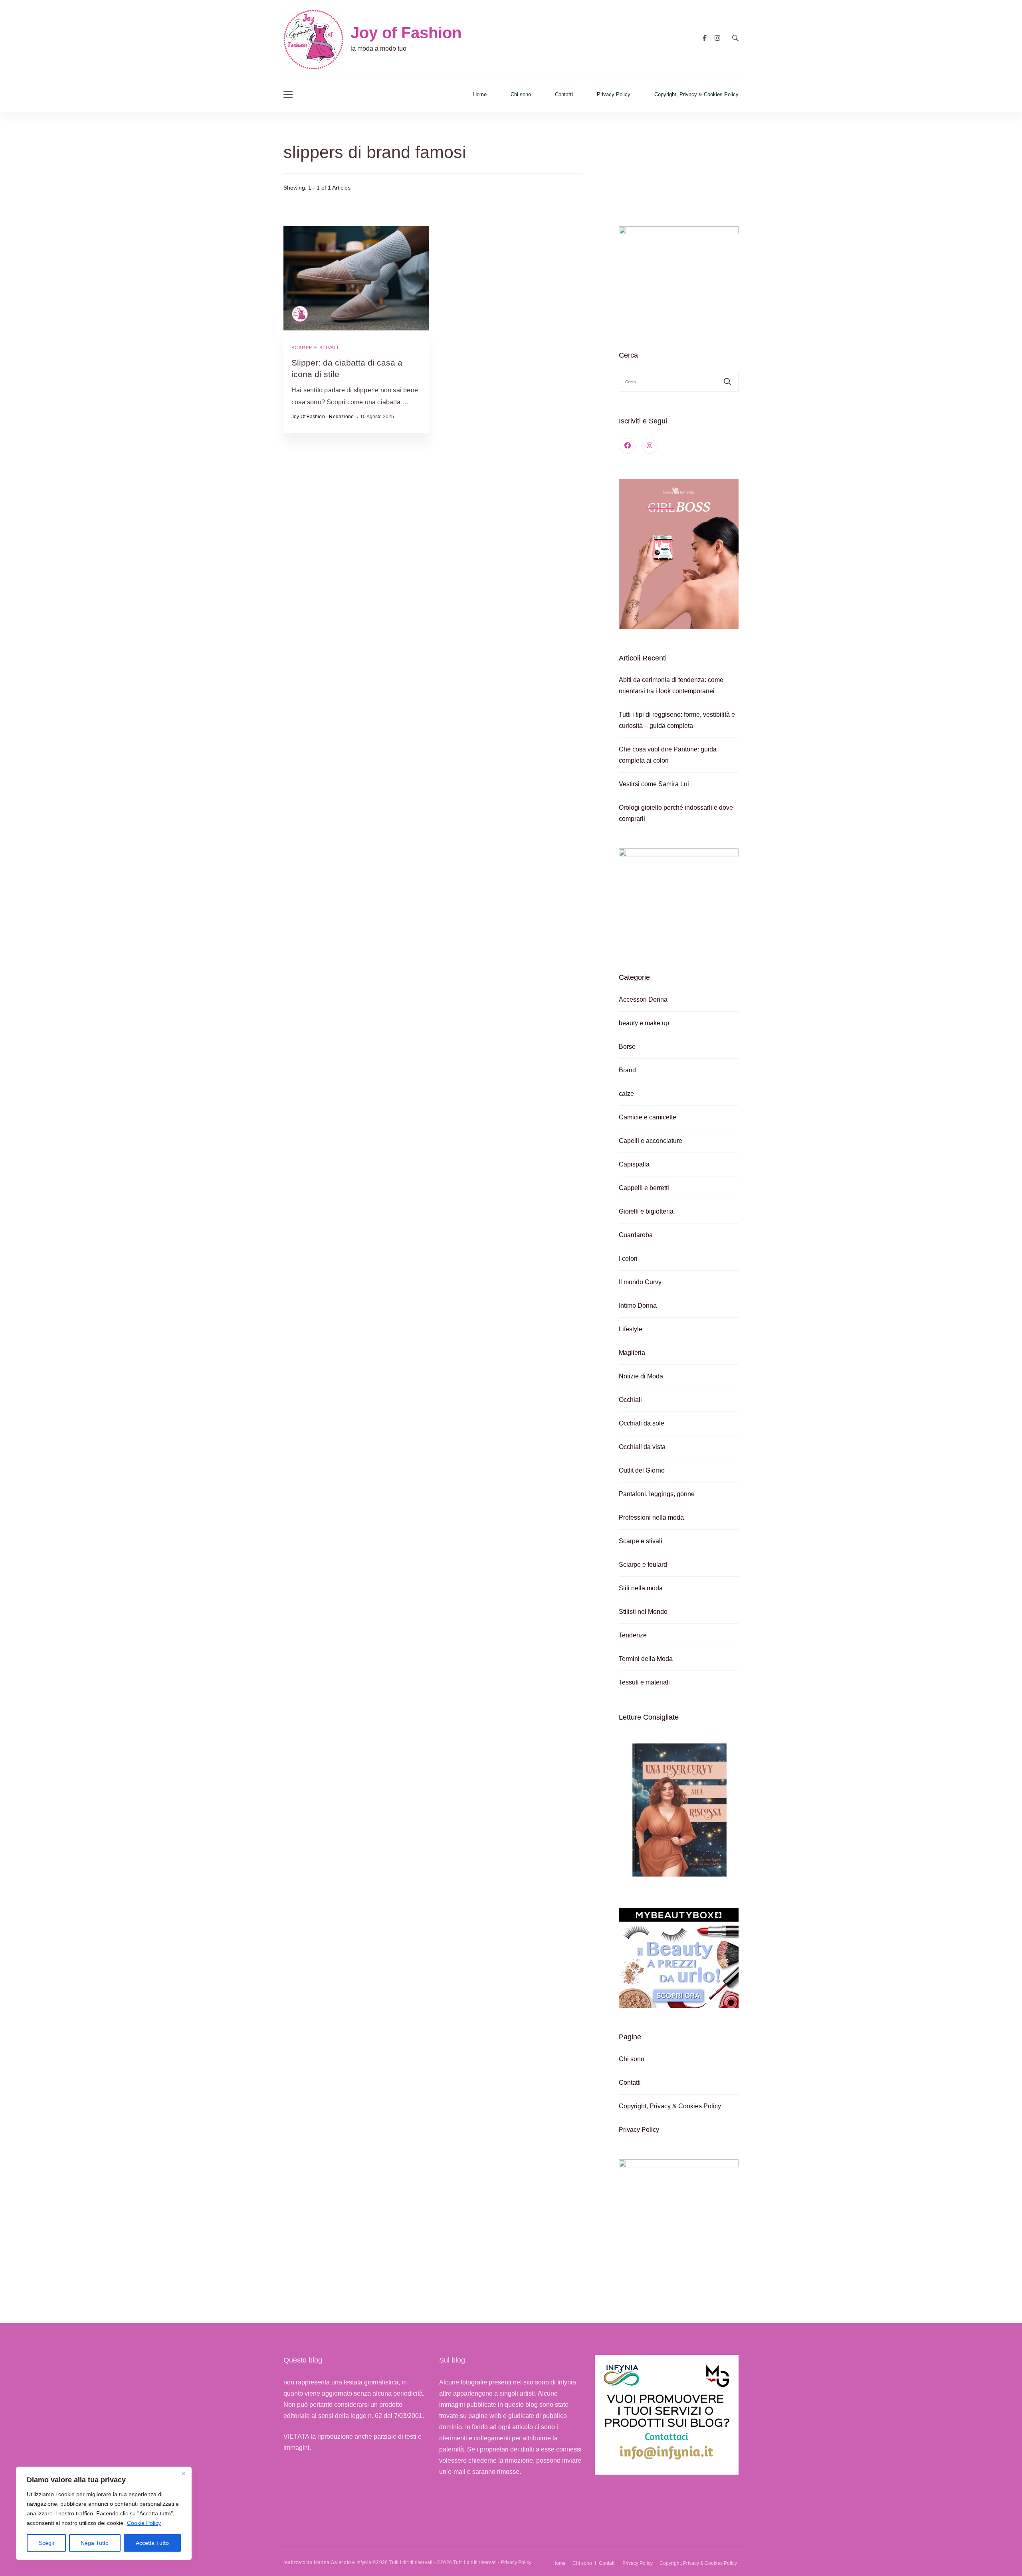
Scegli (46, 2543)
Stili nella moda (641, 1588)
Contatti (564, 94)
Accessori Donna (643, 999)
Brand (627, 1070)
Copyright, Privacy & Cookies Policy (696, 94)
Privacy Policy (614, 94)
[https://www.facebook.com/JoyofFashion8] (628, 446)
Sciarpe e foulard (643, 1565)
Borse (627, 1047)
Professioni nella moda (651, 1517)
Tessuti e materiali (644, 1682)
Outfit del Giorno (642, 1470)
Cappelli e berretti (644, 1188)
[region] (104, 2513)
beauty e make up (644, 1023)
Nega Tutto (95, 2543)
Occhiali (630, 1400)
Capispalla (634, 1164)
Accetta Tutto (152, 2543)
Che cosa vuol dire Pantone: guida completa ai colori (668, 755)
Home (480, 94)
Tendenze (633, 1635)
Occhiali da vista (642, 1447)
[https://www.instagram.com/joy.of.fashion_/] (650, 446)
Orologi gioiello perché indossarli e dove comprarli (676, 813)
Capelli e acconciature (651, 1141)
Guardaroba (636, 1235)
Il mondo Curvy (640, 1282)
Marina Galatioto (332, 2562)
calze (626, 1094)
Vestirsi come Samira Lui (654, 784)
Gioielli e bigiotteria (646, 1211)
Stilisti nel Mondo (643, 1612)
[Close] (183, 2473)
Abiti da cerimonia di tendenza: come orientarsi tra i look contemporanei (671, 685)
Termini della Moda (646, 1659)
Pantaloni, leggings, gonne (657, 1494)
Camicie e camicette (648, 1117)
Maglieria (632, 1353)
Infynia (364, 2562)
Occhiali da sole (642, 1423)
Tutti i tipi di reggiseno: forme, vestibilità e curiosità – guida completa (677, 720)
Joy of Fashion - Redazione (323, 417)
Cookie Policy (144, 2523)
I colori (628, 1258)
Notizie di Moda (641, 1376)
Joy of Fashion (406, 33)
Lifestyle (631, 1329)
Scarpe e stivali (315, 348)
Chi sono (521, 94)
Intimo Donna (638, 1306)
